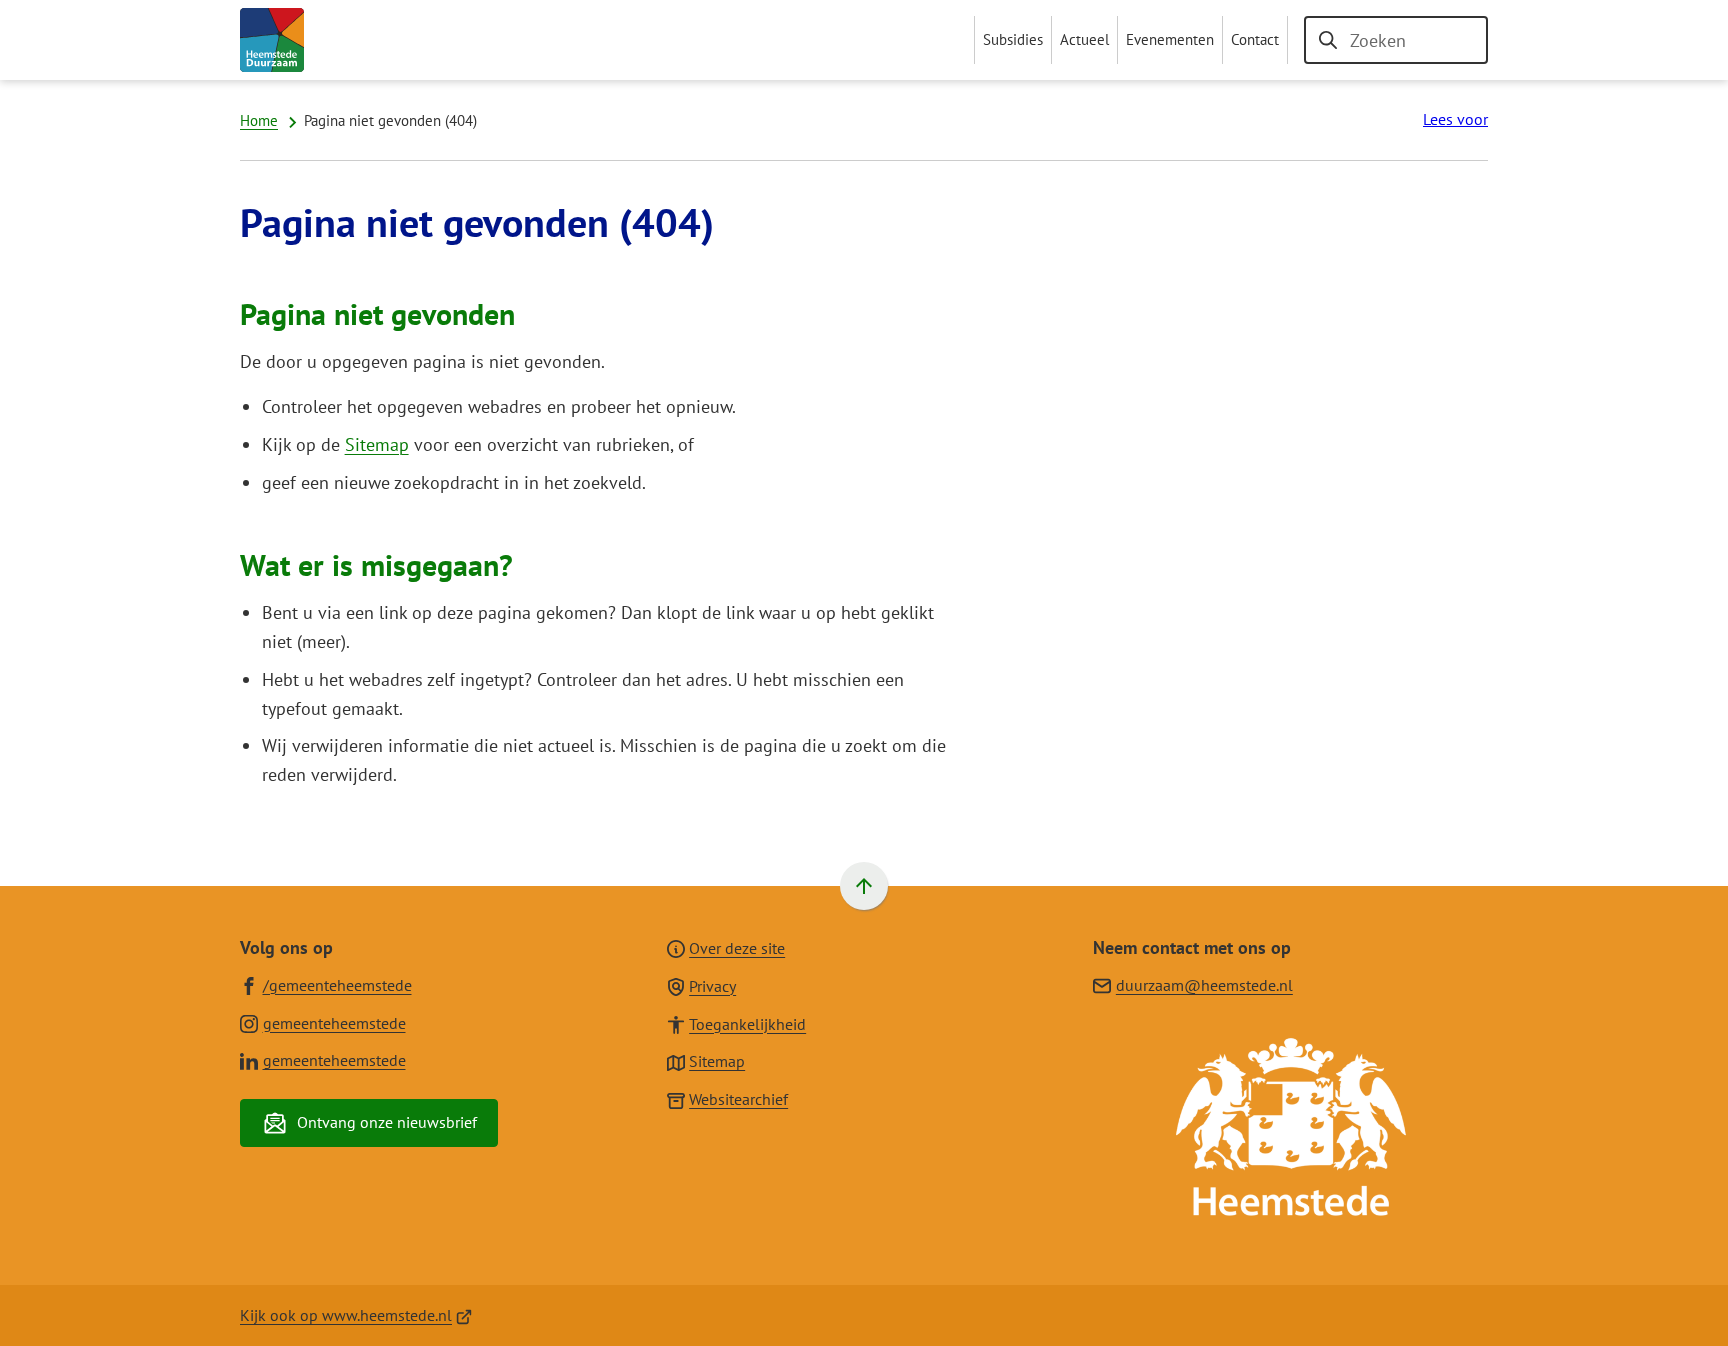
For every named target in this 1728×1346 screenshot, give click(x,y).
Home (259, 120)
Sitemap (377, 444)
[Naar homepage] (272, 40)
